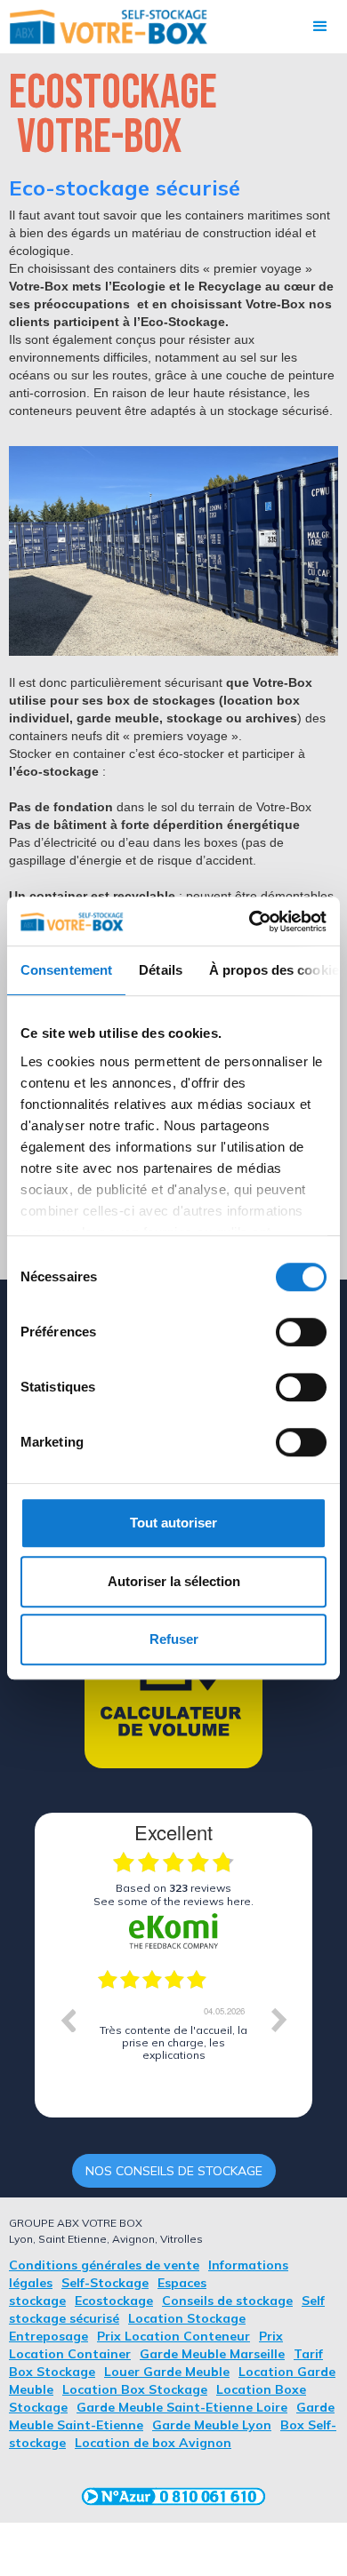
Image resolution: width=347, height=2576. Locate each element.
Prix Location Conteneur (173, 2336)
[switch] (301, 1332)
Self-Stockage (105, 2283)
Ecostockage (114, 2301)
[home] (104, 27)
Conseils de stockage (227, 2301)
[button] (320, 27)
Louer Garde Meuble (167, 2372)
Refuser (174, 1639)
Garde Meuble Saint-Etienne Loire (182, 2407)
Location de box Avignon (153, 2443)
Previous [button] (68, 2020)
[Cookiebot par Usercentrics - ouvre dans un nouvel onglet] (250, 921)
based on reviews (173, 1888)
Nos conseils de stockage (174, 2171)
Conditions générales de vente (104, 2265)
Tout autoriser (173, 1523)
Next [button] (279, 2020)
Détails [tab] (161, 970)
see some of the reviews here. (173, 1901)
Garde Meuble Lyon (212, 2425)
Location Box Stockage (135, 2389)
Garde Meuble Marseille (212, 2354)
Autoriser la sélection (174, 1581)
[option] (173, 2033)
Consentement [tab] (66, 970)
